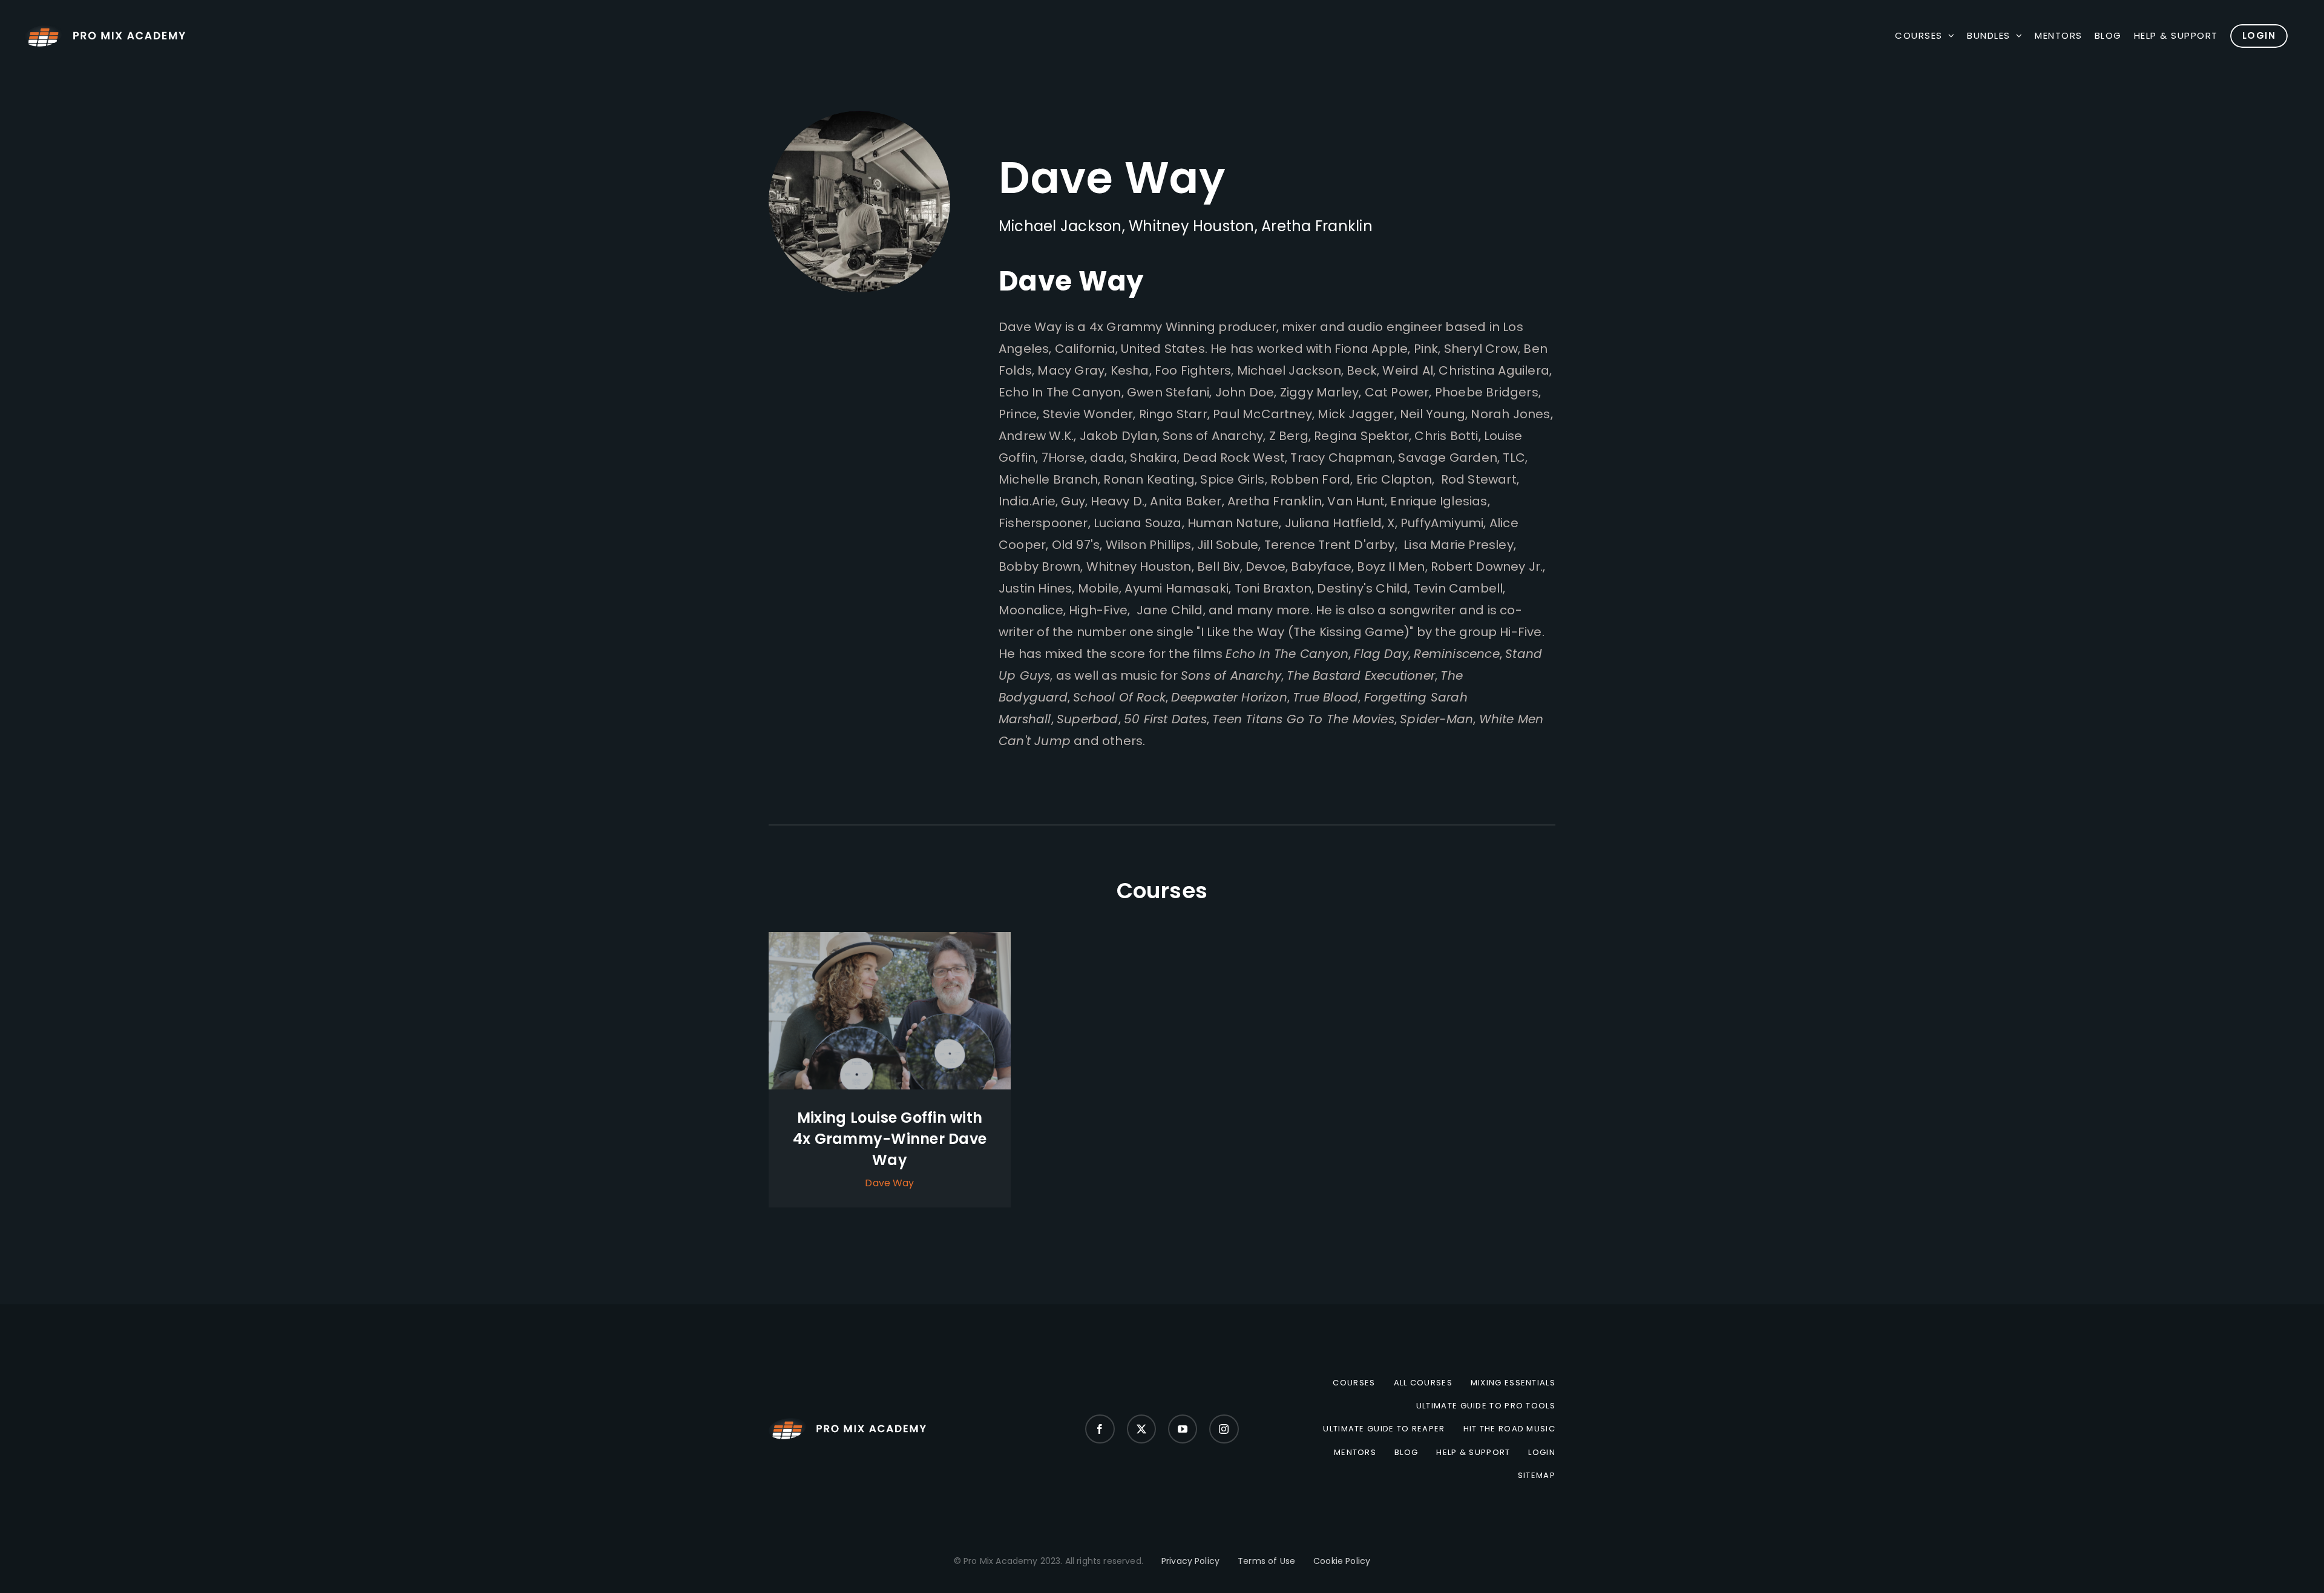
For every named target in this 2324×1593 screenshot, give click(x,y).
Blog (1406, 1453)
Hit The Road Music (1509, 1429)
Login (1542, 1453)
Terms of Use (1266, 1561)
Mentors (1355, 1453)
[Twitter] (1141, 1429)
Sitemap (1537, 1476)
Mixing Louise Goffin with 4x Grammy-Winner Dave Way (890, 1139)
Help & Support (1473, 1453)
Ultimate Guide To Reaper (1384, 1429)
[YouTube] (1183, 1429)
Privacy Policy (1190, 1561)
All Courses (1423, 1383)
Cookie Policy (1342, 1561)
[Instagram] (1224, 1429)
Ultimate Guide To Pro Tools (1486, 1406)
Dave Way (889, 1183)
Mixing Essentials (1513, 1383)
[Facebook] (1100, 1429)
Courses (1354, 1383)
